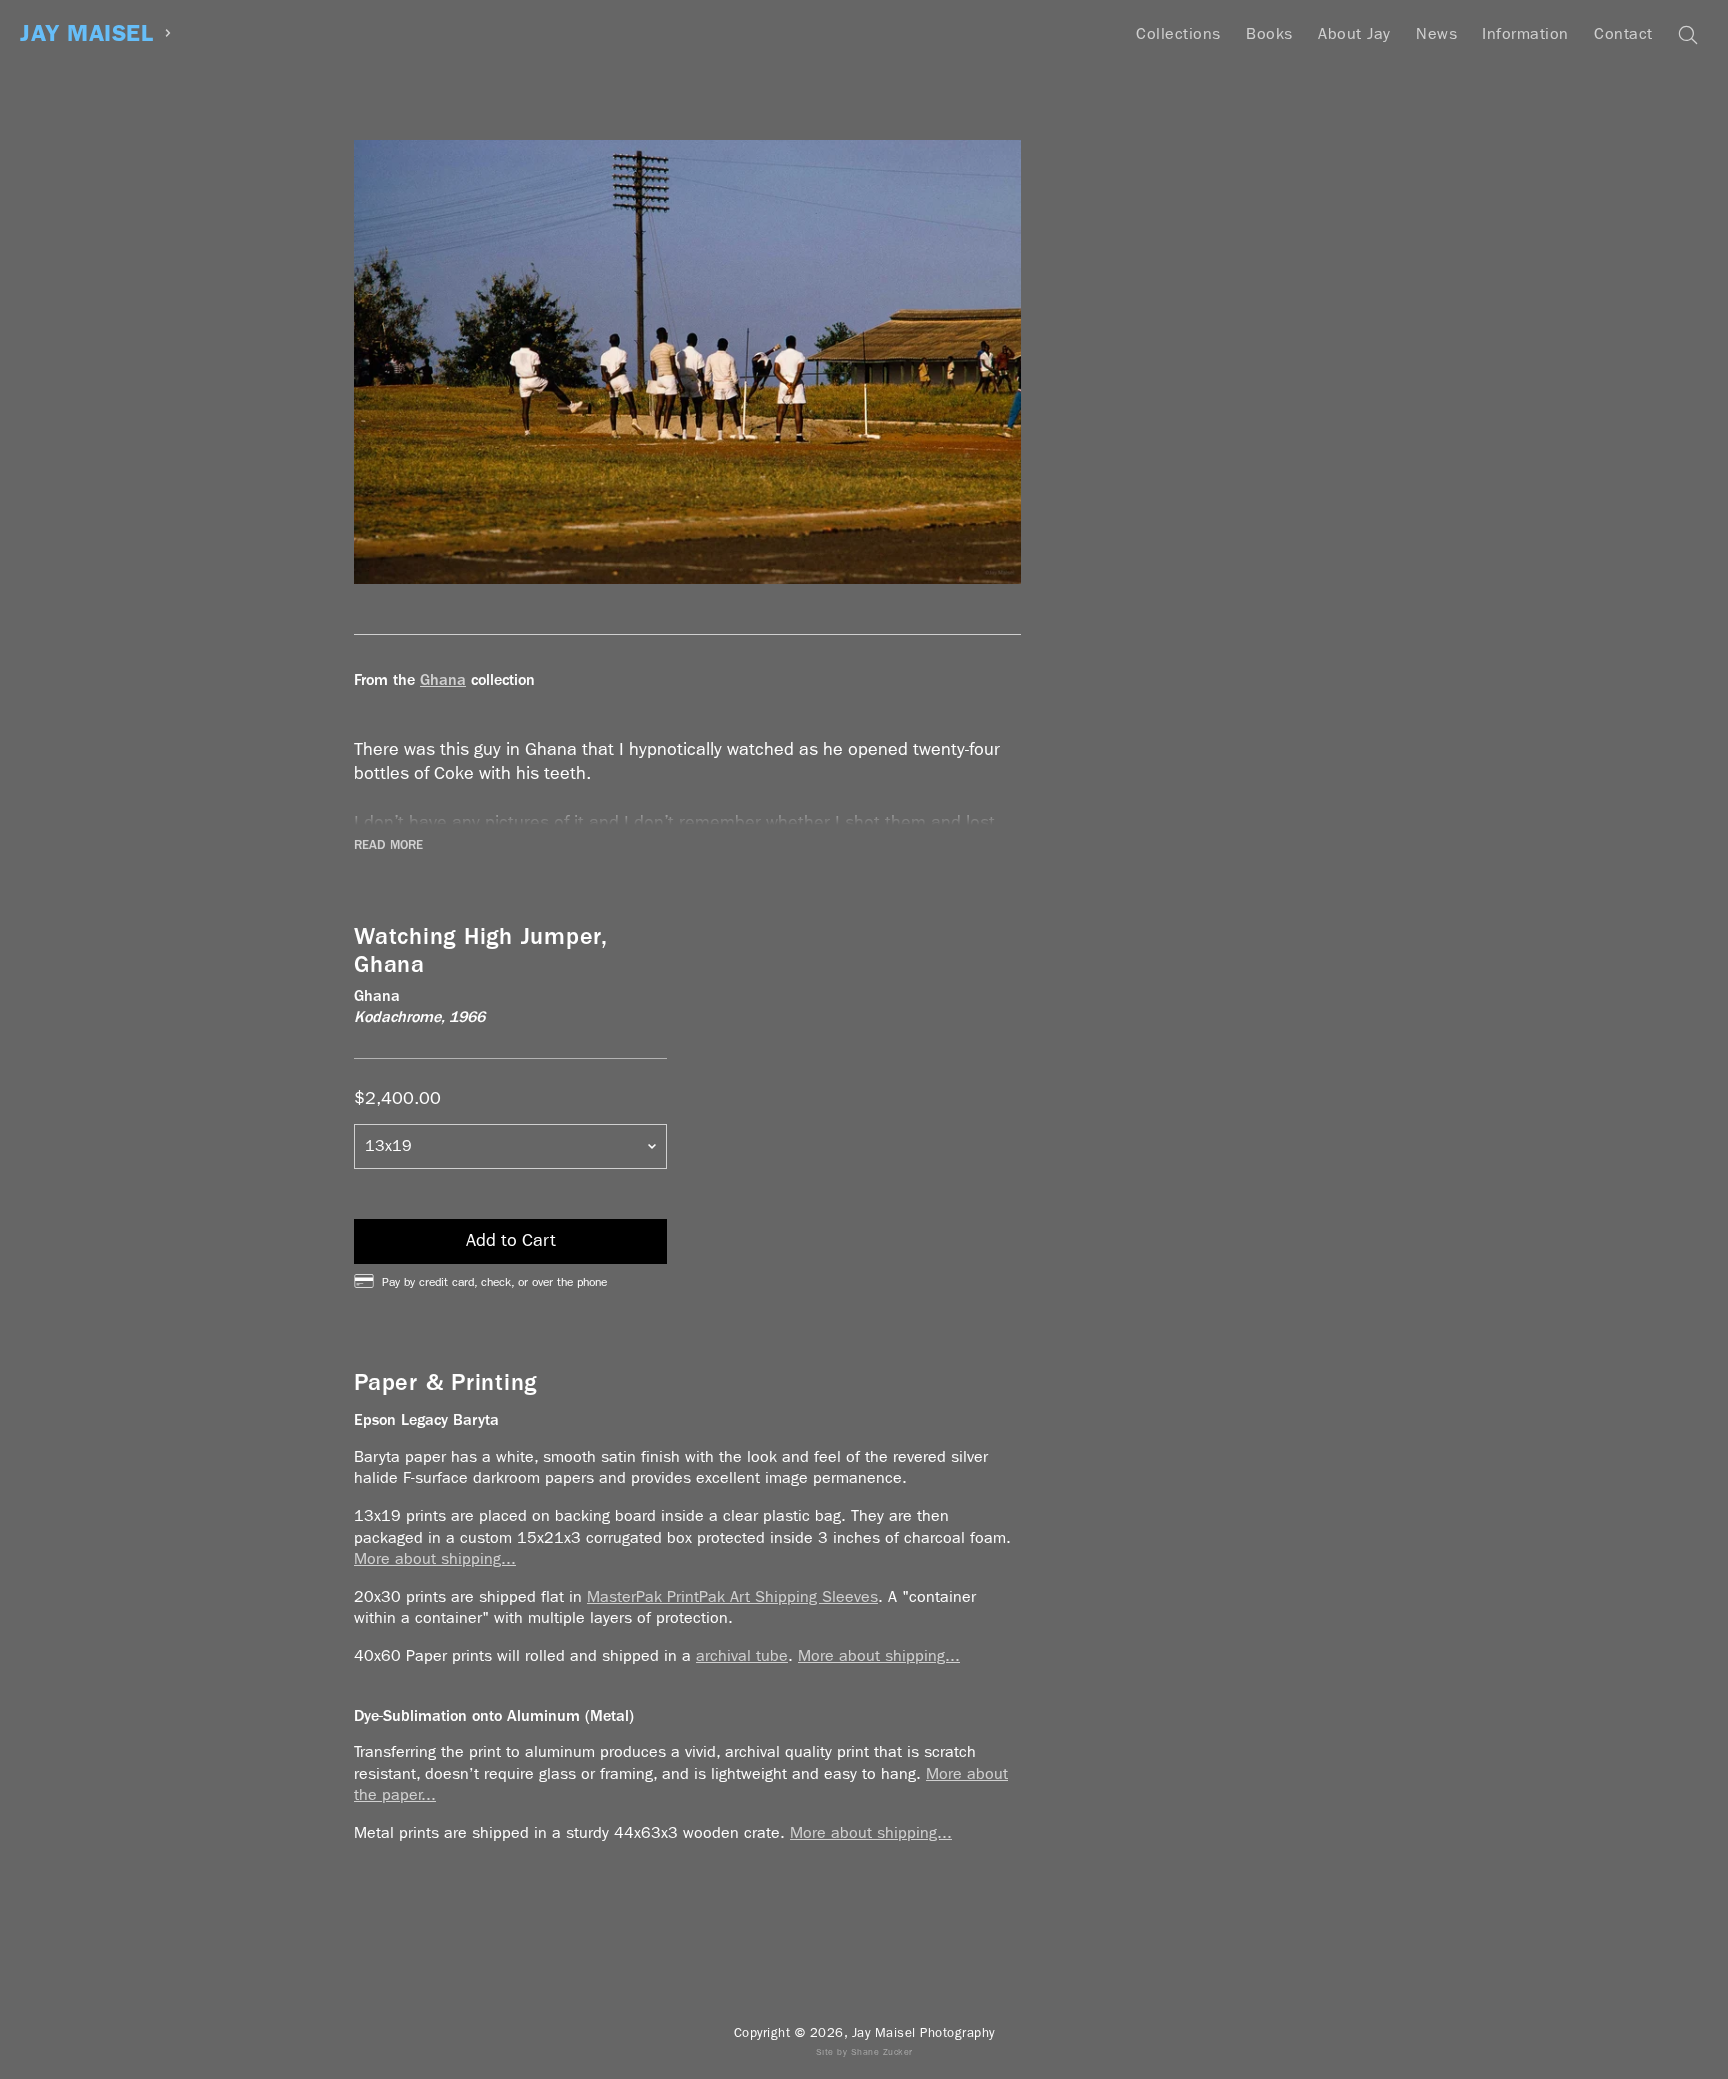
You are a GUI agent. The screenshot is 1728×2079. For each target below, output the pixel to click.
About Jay (1354, 33)
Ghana (443, 679)
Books (1269, 33)
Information (1525, 33)
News (1436, 33)
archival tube (742, 1655)
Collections (1178, 33)
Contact (1623, 33)
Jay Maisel (86, 33)
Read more (388, 845)
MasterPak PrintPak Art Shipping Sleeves (732, 1596)
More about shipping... (435, 1558)
